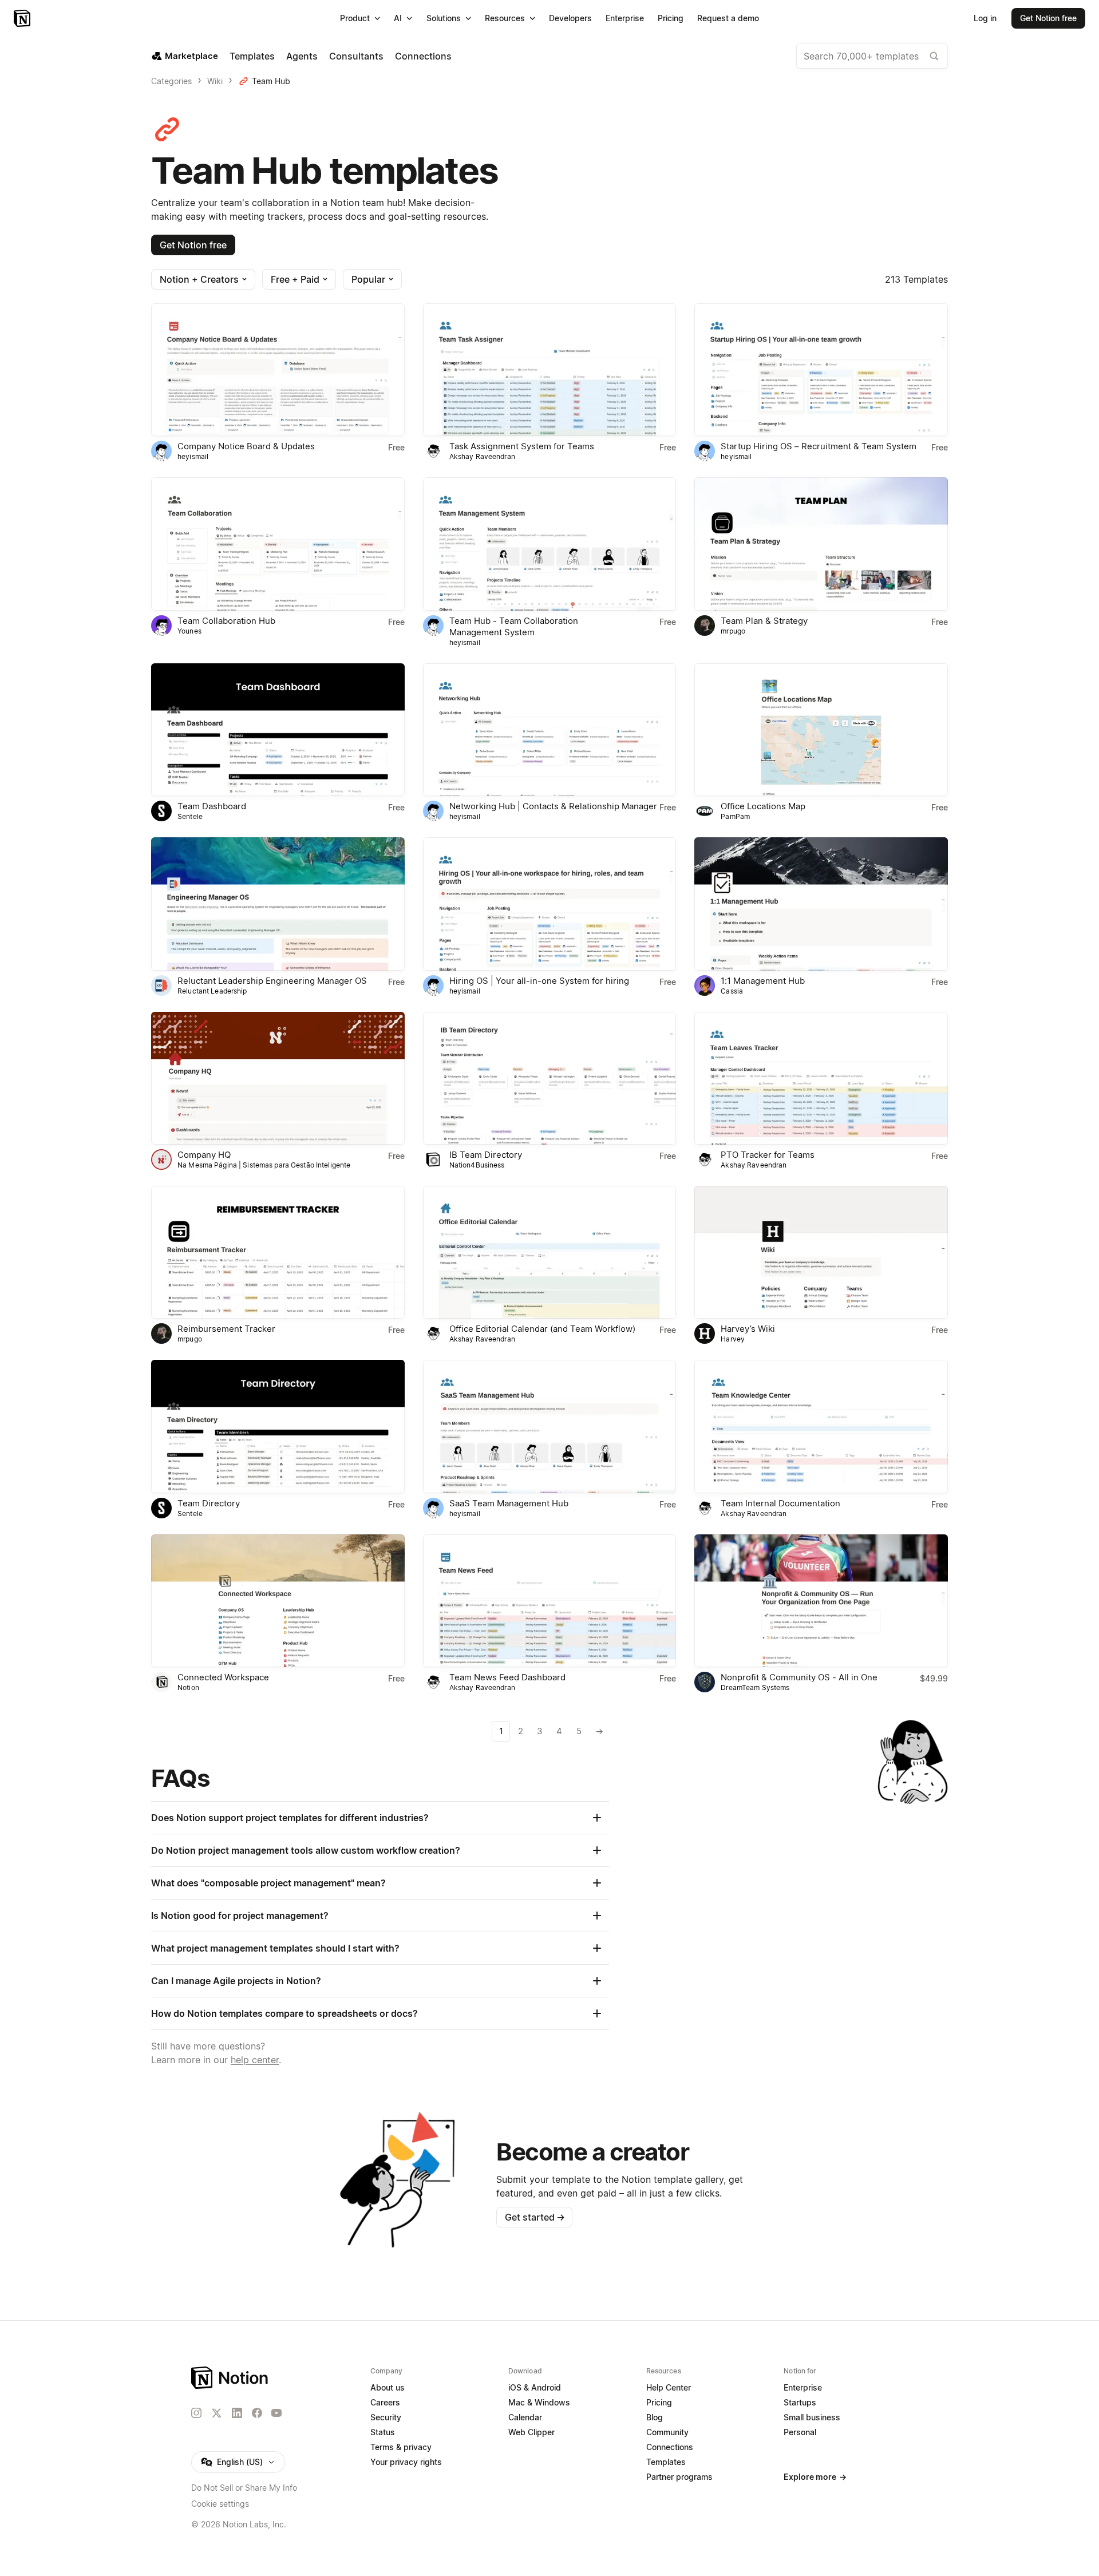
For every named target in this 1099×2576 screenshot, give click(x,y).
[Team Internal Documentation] (821, 1426)
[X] (216, 2413)
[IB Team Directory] (550, 1078)
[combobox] (872, 56)
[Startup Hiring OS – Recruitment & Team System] (821, 370)
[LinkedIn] (237, 2413)
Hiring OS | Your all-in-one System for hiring (539, 981)
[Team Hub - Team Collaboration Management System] (550, 544)
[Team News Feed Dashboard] (550, 1601)
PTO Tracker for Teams (768, 1155)
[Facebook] (257, 2413)
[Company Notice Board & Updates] (278, 370)
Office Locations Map (763, 806)
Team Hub (271, 81)
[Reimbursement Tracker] (278, 1252)
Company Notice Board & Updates (246, 446)
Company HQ (204, 1155)
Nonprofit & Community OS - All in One (799, 1677)
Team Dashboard (212, 806)
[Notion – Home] (23, 18)
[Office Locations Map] (821, 730)
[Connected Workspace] (278, 1601)
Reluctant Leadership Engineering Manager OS (272, 981)
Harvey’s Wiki (748, 1329)
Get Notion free (193, 245)
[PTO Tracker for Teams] (821, 1078)
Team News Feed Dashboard (507, 1677)
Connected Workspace (223, 1677)
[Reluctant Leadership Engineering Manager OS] (278, 904)
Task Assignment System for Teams (522, 446)
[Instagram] (196, 2413)
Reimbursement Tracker (226, 1329)
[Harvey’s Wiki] (821, 1252)
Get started (535, 2217)
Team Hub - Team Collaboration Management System (514, 626)
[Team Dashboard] (278, 730)
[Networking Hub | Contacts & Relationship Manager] (550, 730)
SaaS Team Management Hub (509, 1503)
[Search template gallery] (934, 56)
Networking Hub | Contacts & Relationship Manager (553, 806)
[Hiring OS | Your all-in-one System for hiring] (550, 904)
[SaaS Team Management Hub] (550, 1426)
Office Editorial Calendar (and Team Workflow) (542, 1329)
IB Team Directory (486, 1155)
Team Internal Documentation (780, 1503)
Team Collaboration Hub (226, 621)
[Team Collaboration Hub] (278, 544)
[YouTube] (276, 2413)
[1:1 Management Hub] (821, 904)
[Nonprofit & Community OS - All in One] (821, 1601)
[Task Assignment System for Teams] (550, 370)
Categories (171, 81)
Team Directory (209, 1503)
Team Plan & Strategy (764, 621)
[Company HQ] (278, 1078)
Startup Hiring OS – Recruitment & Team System (819, 446)
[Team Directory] (278, 1426)
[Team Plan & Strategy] (821, 544)
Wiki (215, 81)
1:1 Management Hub (763, 981)
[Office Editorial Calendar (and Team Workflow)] (550, 1252)
